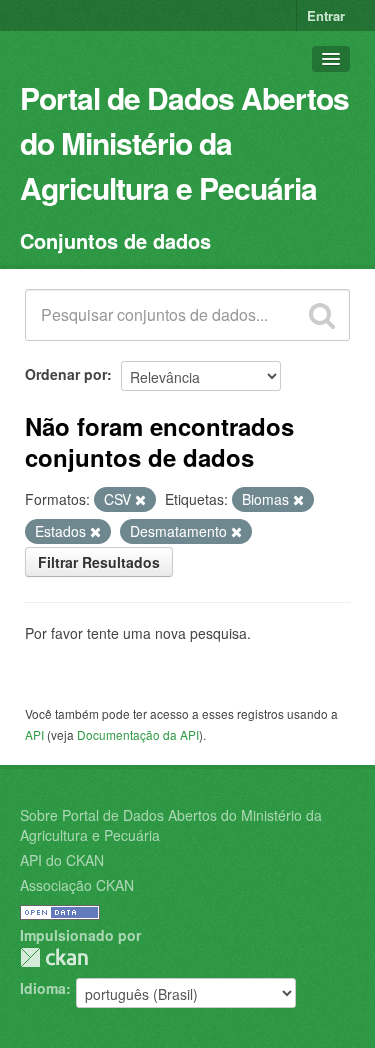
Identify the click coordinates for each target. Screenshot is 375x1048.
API (34, 734)
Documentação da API (138, 734)
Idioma (43, 988)
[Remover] (140, 500)
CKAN (54, 957)
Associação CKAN (77, 885)
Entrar (326, 15)
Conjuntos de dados (115, 240)
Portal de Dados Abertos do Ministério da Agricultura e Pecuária (184, 142)
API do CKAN (62, 860)
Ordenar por (66, 374)
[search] (322, 315)
